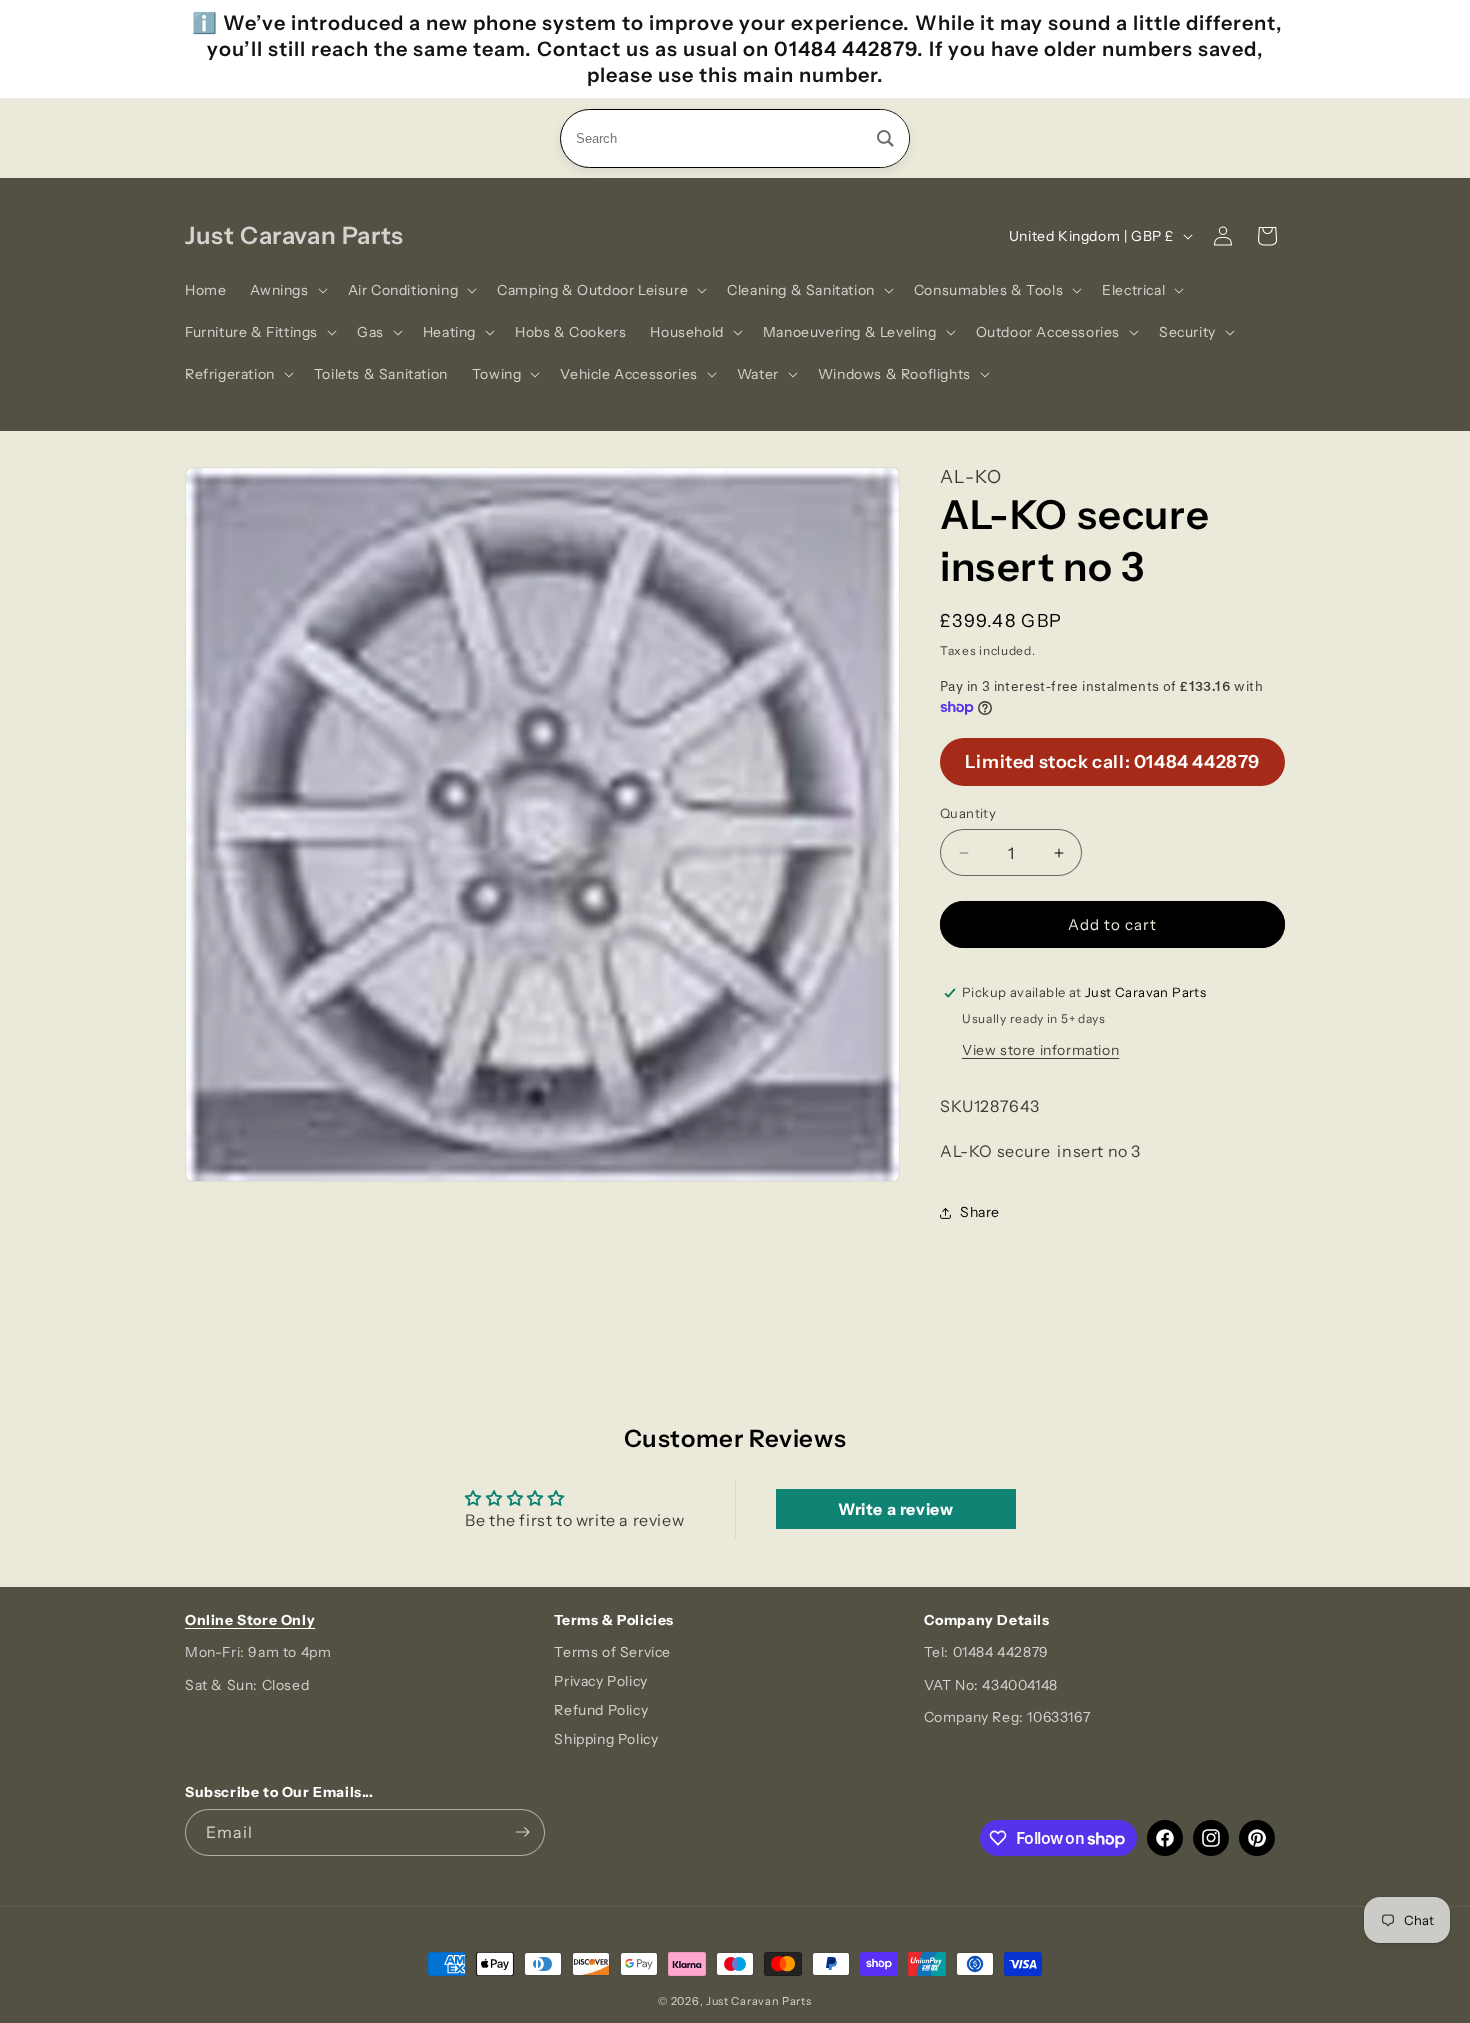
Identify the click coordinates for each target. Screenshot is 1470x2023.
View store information (1040, 1050)
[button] (286, 290)
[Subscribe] (522, 1832)
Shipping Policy (606, 1739)
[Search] (885, 138)
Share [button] (980, 1212)
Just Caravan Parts (759, 2001)
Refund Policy (601, 1710)
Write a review (895, 1509)
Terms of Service (612, 1652)
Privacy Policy (600, 1681)
